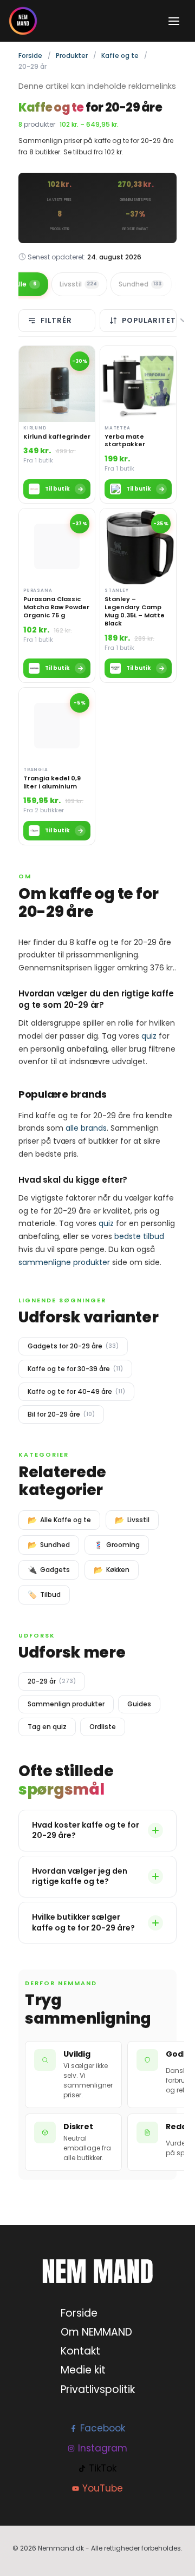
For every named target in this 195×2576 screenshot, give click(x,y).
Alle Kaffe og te (59, 1520)
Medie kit (83, 2370)
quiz (149, 1036)
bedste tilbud (139, 1236)
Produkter (72, 56)
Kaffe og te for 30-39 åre (75, 1369)
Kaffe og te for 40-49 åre (76, 1391)
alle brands (86, 1128)
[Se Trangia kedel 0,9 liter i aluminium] (57, 767)
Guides (139, 1704)
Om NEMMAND (96, 2332)
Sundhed (140, 284)
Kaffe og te (120, 56)
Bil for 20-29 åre (61, 1414)
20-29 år (52, 1681)
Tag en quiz (47, 1727)
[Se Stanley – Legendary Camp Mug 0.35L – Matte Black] (138, 595)
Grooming (117, 1545)
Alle (25, 284)
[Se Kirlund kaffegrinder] (57, 425)
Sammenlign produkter (66, 1704)
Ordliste (103, 1727)
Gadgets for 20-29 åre (73, 1346)
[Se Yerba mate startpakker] (138, 425)
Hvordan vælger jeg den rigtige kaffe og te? (80, 1876)
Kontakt (80, 2351)
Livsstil (78, 284)
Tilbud (44, 1595)
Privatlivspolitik (98, 2389)
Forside (30, 56)
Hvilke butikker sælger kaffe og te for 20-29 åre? (83, 1922)
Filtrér (56, 320)
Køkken (112, 1570)
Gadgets (49, 1570)
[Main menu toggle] (174, 21)
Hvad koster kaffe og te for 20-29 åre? (86, 1830)
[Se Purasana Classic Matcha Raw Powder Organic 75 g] (57, 595)
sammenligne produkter (64, 1262)
